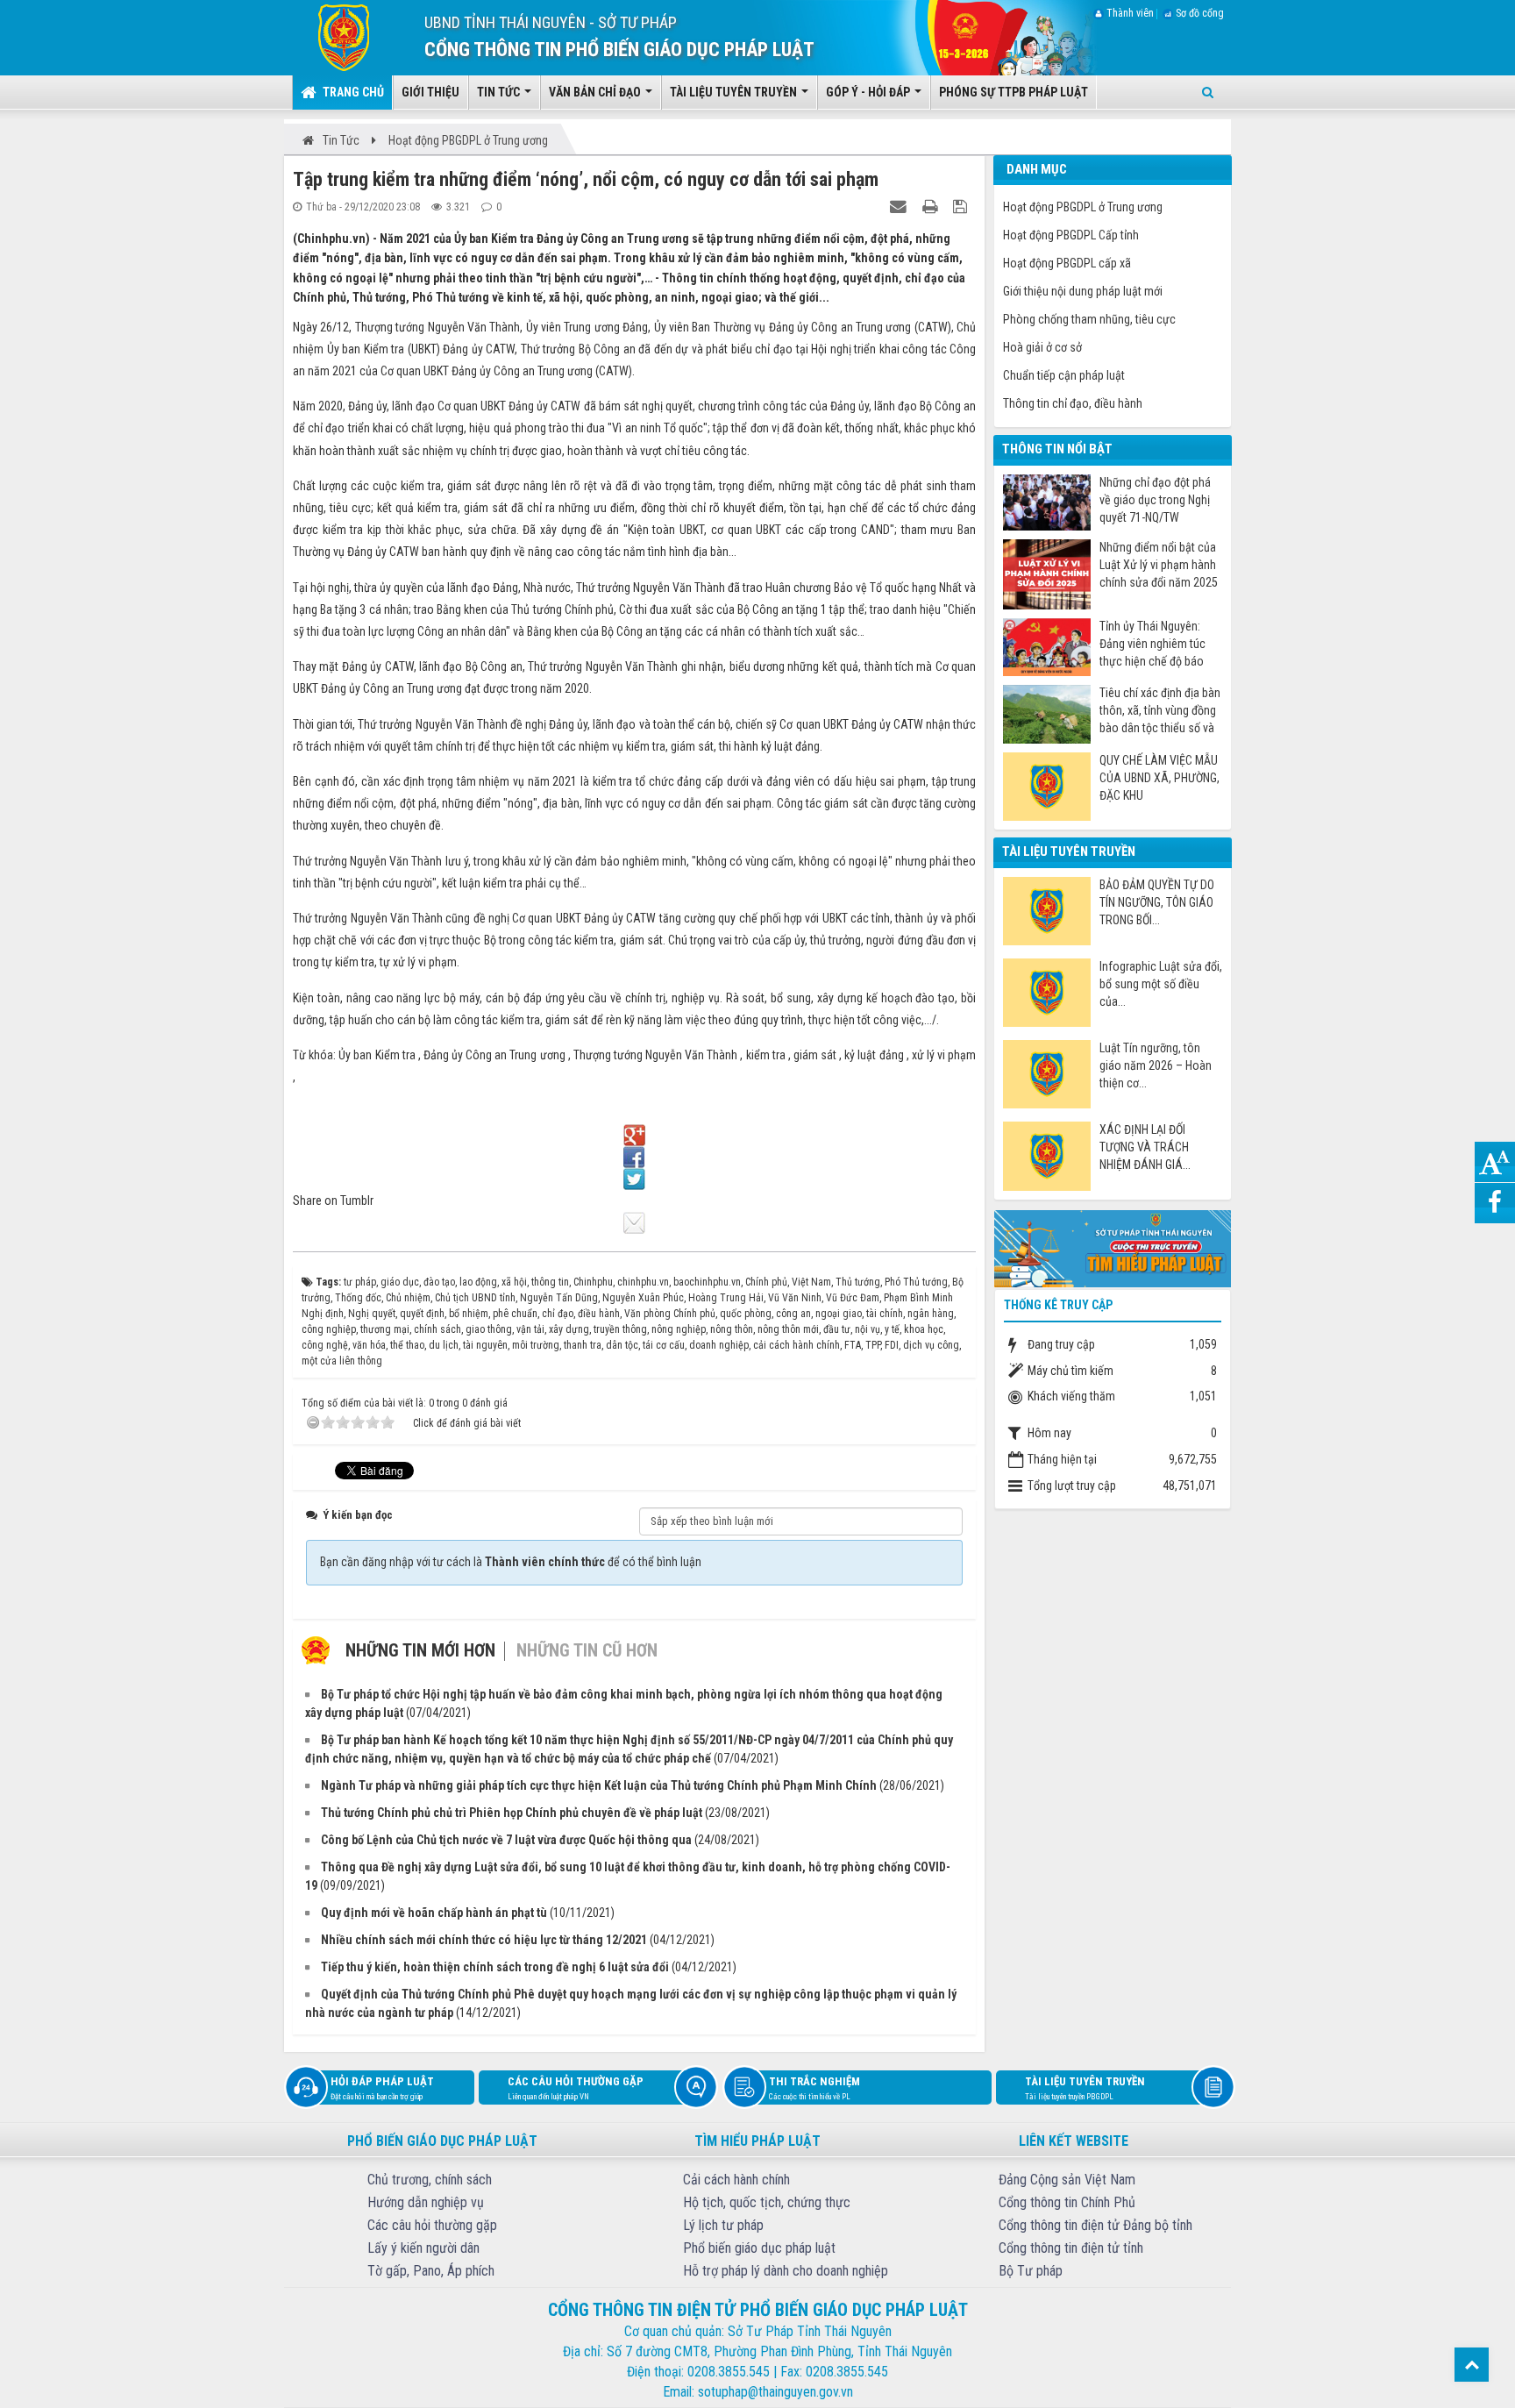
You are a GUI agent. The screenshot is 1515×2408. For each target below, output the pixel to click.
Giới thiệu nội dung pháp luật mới (1083, 291)
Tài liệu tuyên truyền (1085, 2088)
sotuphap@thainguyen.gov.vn (775, 2392)
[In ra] (932, 206)
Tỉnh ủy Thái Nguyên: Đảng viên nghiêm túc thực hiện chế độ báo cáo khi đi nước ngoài (1152, 644)
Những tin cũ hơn (587, 1650)
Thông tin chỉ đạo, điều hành (1073, 403)
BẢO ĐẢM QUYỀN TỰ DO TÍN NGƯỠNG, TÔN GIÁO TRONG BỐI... (1157, 902)
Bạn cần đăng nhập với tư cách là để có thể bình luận (511, 1562)
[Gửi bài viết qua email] (900, 206)
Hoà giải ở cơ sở (1042, 347)
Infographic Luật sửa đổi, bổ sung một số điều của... (1161, 984)
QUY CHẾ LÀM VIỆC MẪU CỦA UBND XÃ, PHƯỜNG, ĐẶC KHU (1159, 778)
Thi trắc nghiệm (814, 2088)
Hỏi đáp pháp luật (382, 2088)
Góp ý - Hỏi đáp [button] (869, 92)
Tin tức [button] (500, 92)
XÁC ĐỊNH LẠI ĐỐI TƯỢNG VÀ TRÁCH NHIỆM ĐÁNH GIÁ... (1145, 1147)
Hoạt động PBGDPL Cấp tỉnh (1071, 235)
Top (1472, 2365)
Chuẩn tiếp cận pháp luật (1064, 375)
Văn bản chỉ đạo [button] (596, 92)
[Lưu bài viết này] (962, 206)
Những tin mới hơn (420, 1650)
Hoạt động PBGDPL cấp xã (1067, 263)
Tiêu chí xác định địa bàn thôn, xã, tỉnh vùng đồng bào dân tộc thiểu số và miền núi (1160, 711)
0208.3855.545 (729, 2372)
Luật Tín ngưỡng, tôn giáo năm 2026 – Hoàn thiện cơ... (1156, 1065)
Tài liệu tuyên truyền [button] (735, 92)
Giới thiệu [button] (430, 92)
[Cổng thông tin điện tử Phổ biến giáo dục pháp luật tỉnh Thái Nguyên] (331, 37)
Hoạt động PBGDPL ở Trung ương (1083, 207)
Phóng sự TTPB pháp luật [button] (1014, 92)
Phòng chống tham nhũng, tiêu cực (1089, 319)
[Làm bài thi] (1113, 1247)
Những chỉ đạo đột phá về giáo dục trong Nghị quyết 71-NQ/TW (1155, 500)
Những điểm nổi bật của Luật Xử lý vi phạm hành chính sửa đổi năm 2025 (1159, 565)
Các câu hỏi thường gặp (576, 2088)
